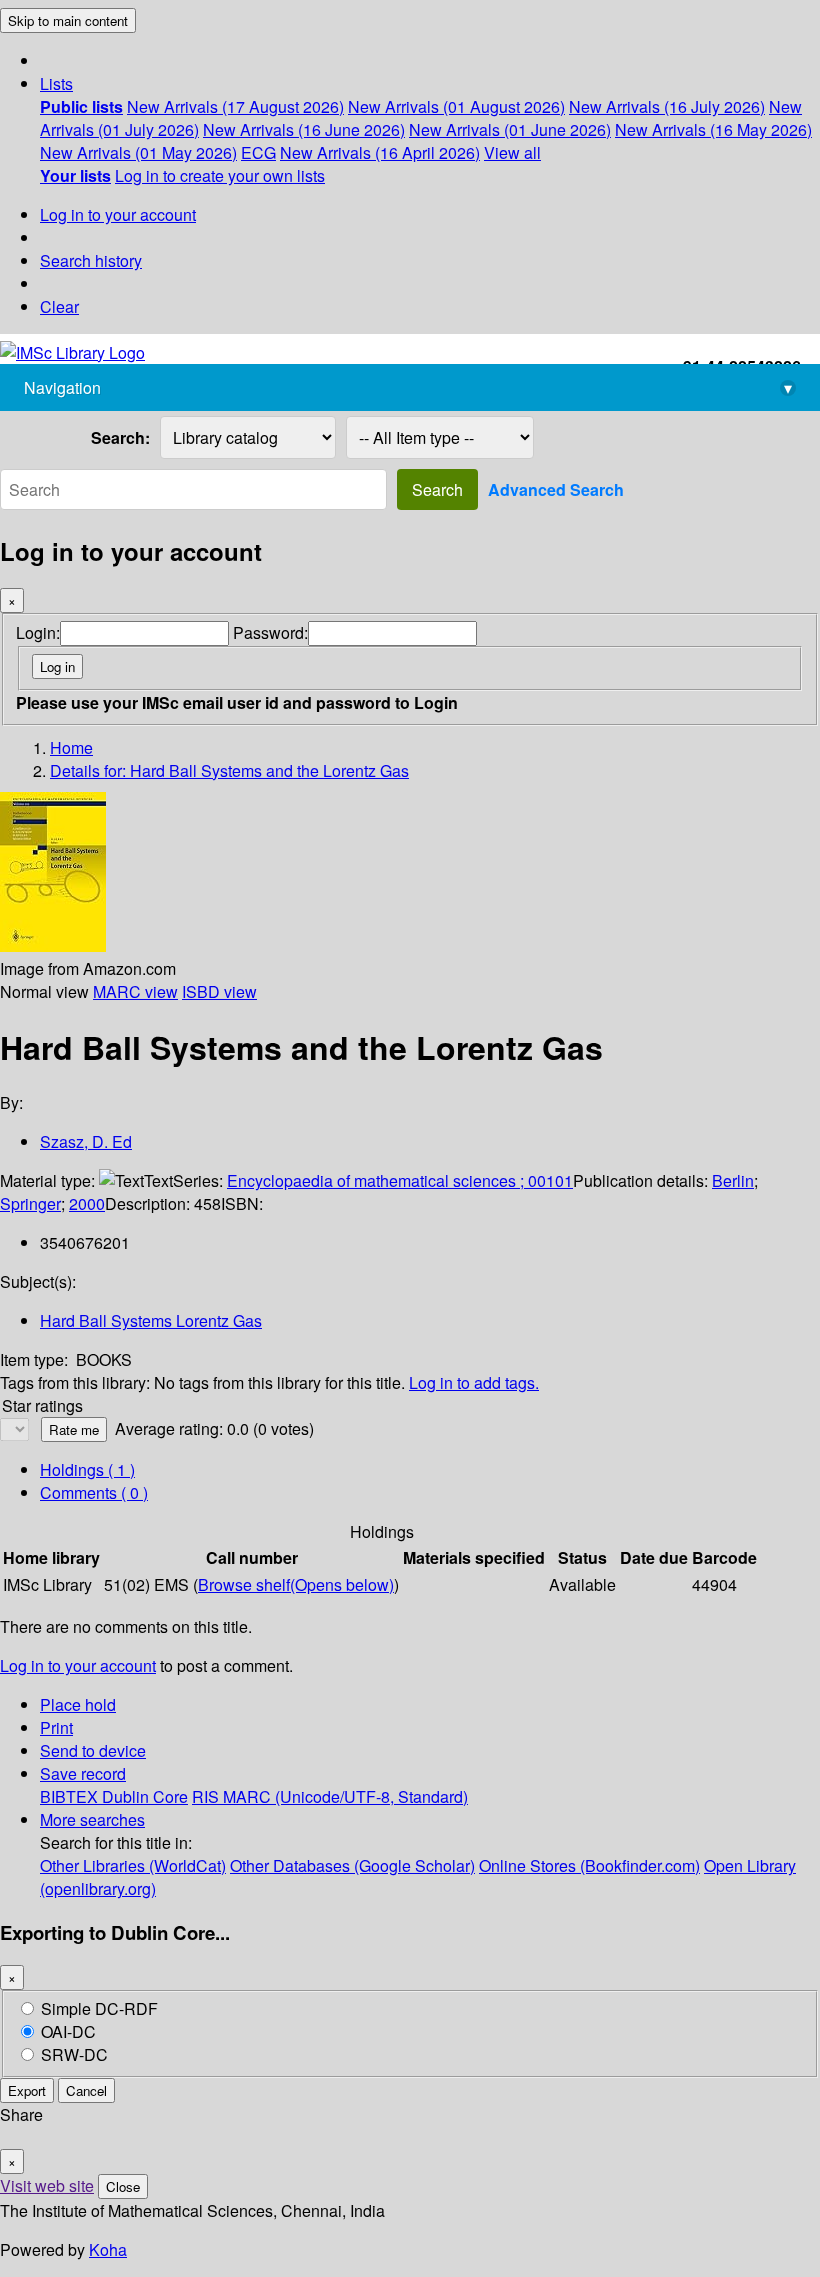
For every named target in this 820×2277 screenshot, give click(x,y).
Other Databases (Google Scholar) (352, 1865)
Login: (38, 632)
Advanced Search (556, 489)
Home (71, 747)
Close (123, 2186)
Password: (270, 632)
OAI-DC (68, 2031)
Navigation (408, 387)
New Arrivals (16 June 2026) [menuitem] (304, 129)
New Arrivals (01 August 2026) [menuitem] (456, 106)
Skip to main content (68, 20)
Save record (83, 1773)
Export (27, 2090)
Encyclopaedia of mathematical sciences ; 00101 (400, 1180)
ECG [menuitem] (258, 152)
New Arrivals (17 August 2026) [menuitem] (235, 106)
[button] (56, 83)
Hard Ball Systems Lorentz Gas (151, 1320)
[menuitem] (81, 106)
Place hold (78, 1704)
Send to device (93, 1750)
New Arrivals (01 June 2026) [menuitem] (510, 129)
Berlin (733, 1180)
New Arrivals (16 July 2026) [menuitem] (667, 106)
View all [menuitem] (512, 152)
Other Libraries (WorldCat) (133, 1865)
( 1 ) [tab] (87, 1469)
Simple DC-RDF (99, 2008)
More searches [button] (92, 1819)
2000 (87, 1203)
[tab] (94, 1492)
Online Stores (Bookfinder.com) (589, 1865)
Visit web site (47, 2185)
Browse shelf (296, 1584)
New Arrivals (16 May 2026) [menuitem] (713, 129)
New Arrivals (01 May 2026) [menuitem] (138, 152)
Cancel (86, 2090)
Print (56, 1727)
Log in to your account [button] (78, 1665)
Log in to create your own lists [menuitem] (220, 175)
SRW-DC (74, 2054)
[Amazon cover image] (53, 945)
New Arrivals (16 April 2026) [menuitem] (380, 152)
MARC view (135, 991)
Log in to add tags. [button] (474, 1382)
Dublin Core (145, 1796)
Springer (30, 1203)
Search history (91, 260)
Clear (59, 306)
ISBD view (219, 991)
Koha (108, 2249)
